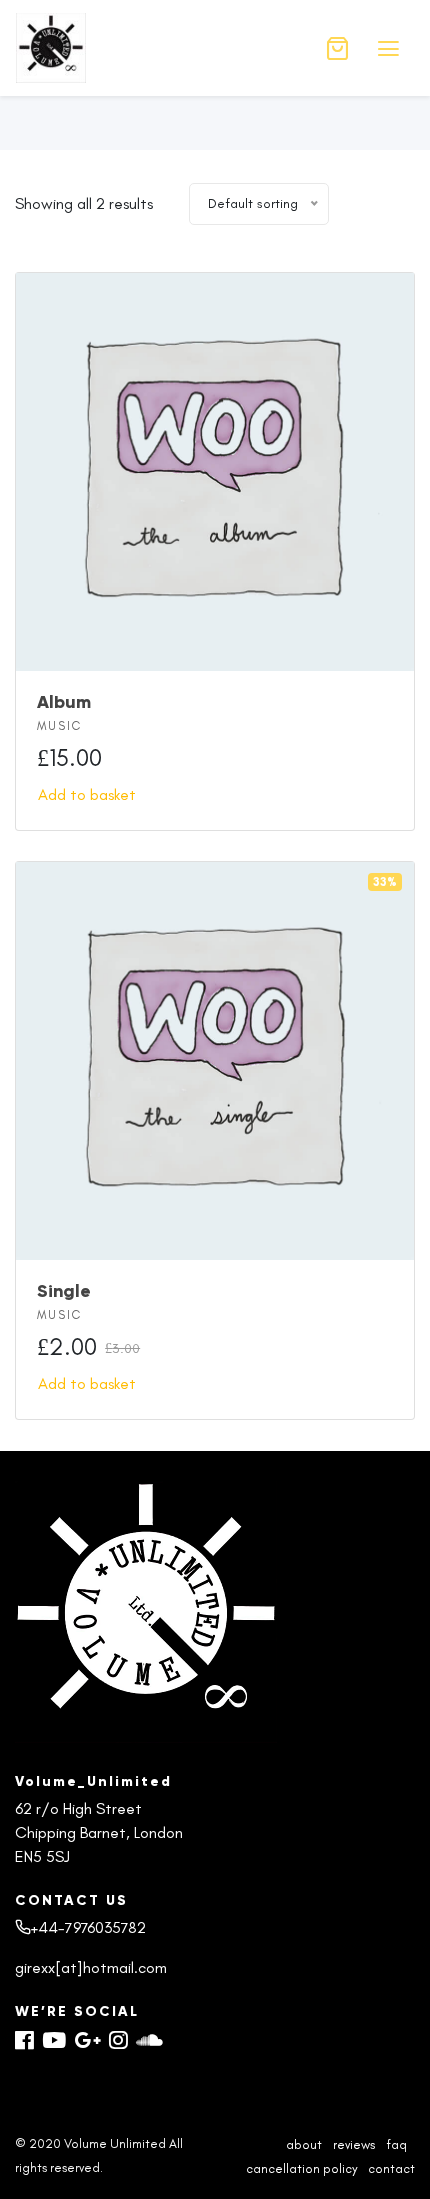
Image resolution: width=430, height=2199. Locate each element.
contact (391, 2168)
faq (396, 2144)
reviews (354, 2144)
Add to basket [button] (87, 794)
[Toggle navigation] (388, 48)
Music (59, 726)
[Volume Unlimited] (156, 48)
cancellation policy (301, 2168)
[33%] (215, 1058)
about (304, 2144)
